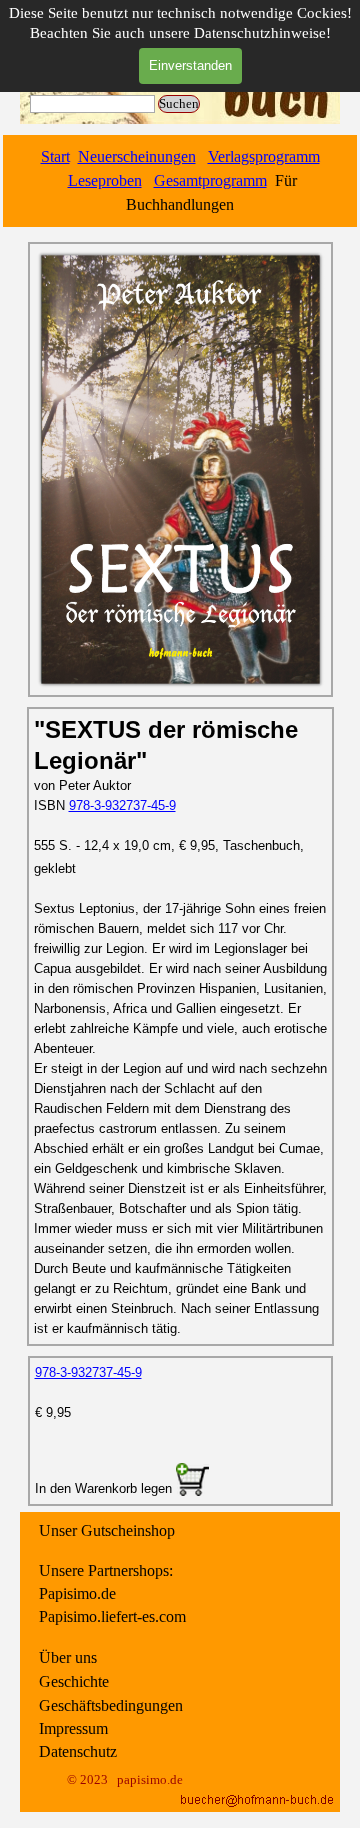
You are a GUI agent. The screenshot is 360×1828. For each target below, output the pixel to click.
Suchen (179, 103)
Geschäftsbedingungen (111, 1705)
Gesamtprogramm (210, 180)
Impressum (73, 1728)
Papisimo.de (77, 1593)
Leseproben (105, 180)
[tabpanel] (180, 181)
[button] (192, 1481)
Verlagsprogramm (264, 156)
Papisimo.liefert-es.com (112, 1616)
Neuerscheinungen (137, 156)
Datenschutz (78, 1751)
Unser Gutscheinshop (107, 1530)
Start (55, 156)
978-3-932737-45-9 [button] (122, 805)
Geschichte (74, 1681)
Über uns (68, 1657)
